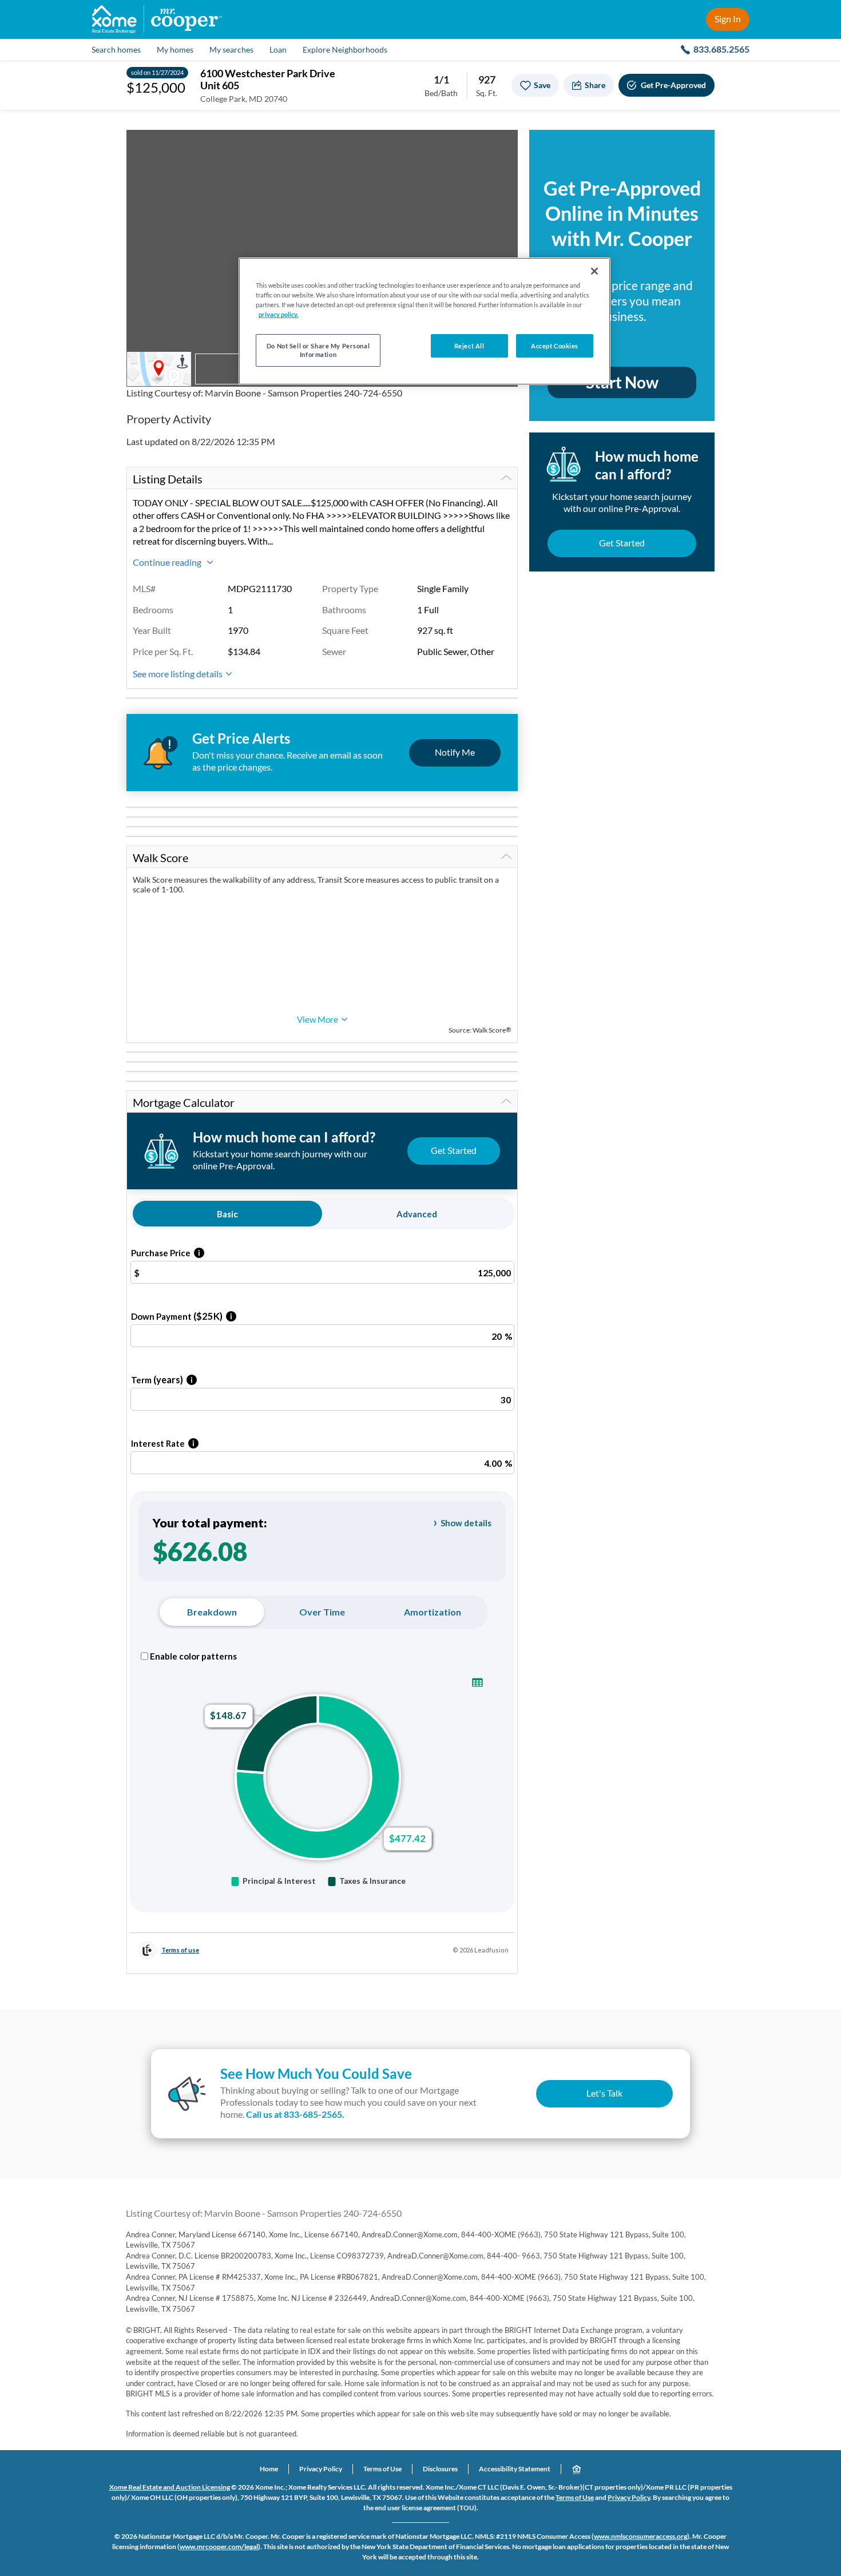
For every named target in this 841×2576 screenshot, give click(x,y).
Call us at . (295, 2114)
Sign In (728, 19)
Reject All (469, 346)
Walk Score (160, 858)
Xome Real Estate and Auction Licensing (170, 2487)
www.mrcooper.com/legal (219, 2547)
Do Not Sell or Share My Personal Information (318, 350)
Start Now (622, 382)
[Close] (594, 271)
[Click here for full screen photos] (503, 145)
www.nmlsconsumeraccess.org (640, 2536)
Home (269, 2469)
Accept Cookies (555, 346)
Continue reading (168, 562)
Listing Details (168, 479)
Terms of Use (382, 2469)
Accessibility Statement (515, 2469)
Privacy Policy (321, 2469)
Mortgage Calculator (184, 1102)
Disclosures (440, 2469)
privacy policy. (278, 314)
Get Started (622, 543)
